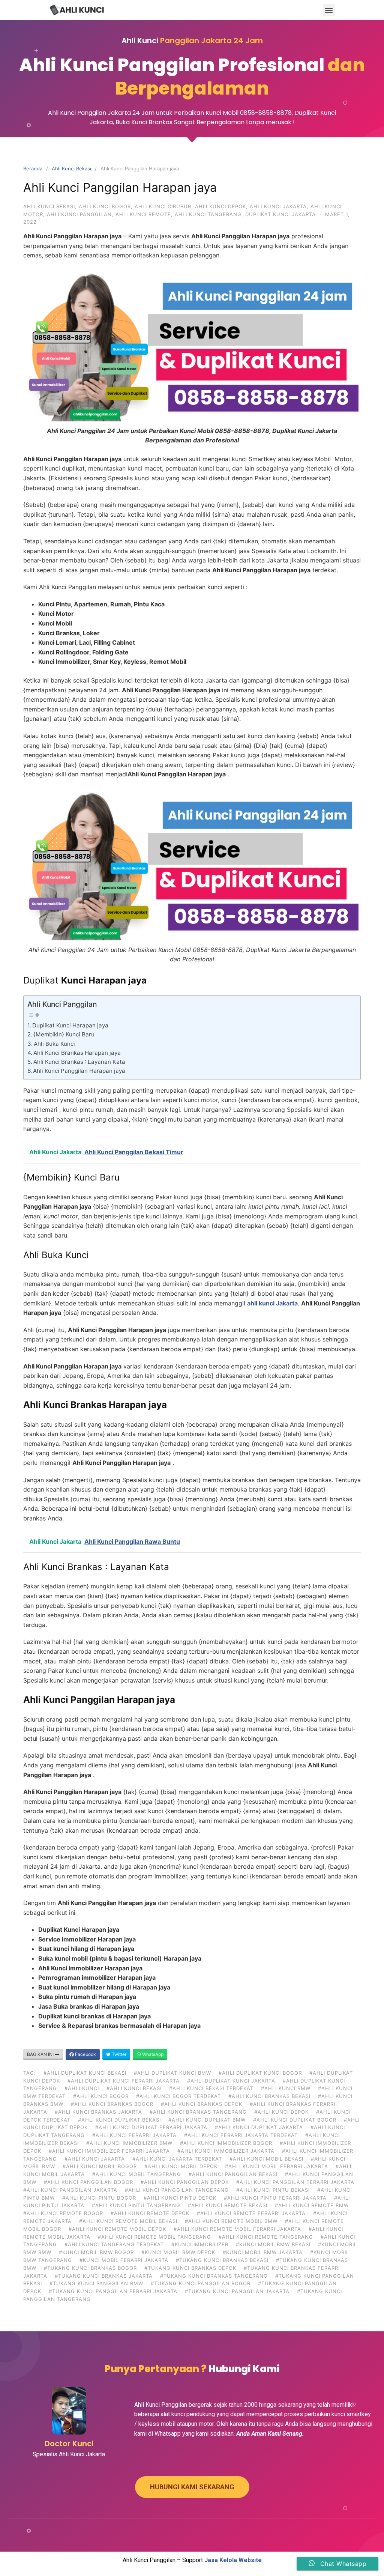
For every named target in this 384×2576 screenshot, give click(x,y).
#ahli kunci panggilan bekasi (233, 2174)
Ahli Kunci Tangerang (208, 214)
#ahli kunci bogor (101, 2096)
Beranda (33, 168)
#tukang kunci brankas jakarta (104, 2276)
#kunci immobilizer (200, 2244)
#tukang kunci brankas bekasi (222, 2260)
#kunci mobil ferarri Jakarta (124, 2260)
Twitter (118, 2054)
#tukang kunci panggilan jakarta (237, 2291)
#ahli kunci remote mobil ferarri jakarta (237, 2229)
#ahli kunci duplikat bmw (207, 2120)
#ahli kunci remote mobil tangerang (154, 2237)
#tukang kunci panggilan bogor (201, 2283)
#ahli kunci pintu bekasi (273, 2190)
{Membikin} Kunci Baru (64, 1034)
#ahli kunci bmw (286, 2088)
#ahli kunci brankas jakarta (98, 2112)
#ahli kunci (82, 2088)
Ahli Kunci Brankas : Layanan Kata (79, 1062)
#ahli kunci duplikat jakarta (259, 2127)
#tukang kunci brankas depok (190, 2268)
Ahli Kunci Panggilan (79, 214)
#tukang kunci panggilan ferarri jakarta (113, 2291)
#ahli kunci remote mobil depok (117, 2229)
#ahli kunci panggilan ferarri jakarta (295, 2182)
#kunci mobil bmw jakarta (263, 2252)
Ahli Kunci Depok (220, 206)
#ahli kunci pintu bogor (99, 2198)
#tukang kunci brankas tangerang (214, 2276)
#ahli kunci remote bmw (312, 2205)
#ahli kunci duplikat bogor (295, 2120)
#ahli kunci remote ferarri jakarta (251, 2213)
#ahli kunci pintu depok (180, 2198)
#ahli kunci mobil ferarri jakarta (277, 2166)
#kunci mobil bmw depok (178, 2252)
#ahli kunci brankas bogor (112, 2104)
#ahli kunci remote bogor (63, 2213)
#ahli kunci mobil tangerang (137, 2174)
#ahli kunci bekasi (134, 2088)
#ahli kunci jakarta (95, 2159)
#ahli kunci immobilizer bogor (226, 2143)
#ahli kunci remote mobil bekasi (128, 2221)
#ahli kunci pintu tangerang (136, 2205)
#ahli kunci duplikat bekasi (119, 2120)
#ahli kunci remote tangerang (266, 2237)
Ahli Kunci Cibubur (163, 206)
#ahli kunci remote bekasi (228, 2205)
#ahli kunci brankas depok (202, 2104)
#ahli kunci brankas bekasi (269, 2096)
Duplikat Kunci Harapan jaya (70, 1025)
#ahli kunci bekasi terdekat (211, 2088)
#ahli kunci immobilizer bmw (129, 2143)
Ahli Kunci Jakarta (278, 206)
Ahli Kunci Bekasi (71, 168)
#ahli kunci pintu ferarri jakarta (275, 2198)
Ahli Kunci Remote (143, 214)
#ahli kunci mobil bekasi (266, 2159)
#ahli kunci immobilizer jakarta (226, 2151)
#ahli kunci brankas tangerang (198, 2112)
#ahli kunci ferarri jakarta (134, 2135)
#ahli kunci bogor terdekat (178, 2096)
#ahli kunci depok (281, 2112)
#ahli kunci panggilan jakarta (70, 2190)
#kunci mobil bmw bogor (96, 2252)
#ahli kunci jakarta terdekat (177, 2159)
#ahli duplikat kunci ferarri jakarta (124, 2081)
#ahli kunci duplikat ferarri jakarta (151, 2127)
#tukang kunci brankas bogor (90, 2268)
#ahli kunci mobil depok (181, 2166)
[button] (329, 10)
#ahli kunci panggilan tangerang (177, 2190)
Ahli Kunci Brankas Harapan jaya (77, 1053)
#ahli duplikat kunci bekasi (85, 2073)
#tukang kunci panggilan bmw (96, 2283)
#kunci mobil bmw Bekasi (273, 2244)
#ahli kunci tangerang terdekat (114, 2244)
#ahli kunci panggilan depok (185, 2182)
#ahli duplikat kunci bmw (172, 2073)
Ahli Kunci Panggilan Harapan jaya (79, 1071)
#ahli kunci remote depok (150, 2213)
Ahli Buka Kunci (54, 1044)
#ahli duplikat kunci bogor (260, 2073)
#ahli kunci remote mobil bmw (231, 2221)
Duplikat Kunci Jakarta (280, 214)
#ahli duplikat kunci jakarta (231, 2081)
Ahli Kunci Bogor (105, 206)
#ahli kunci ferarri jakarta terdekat (241, 2135)
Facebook (85, 2054)
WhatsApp (152, 2054)
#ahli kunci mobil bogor (100, 2166)
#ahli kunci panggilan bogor (88, 2182)
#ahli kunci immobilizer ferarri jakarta (109, 2151)
